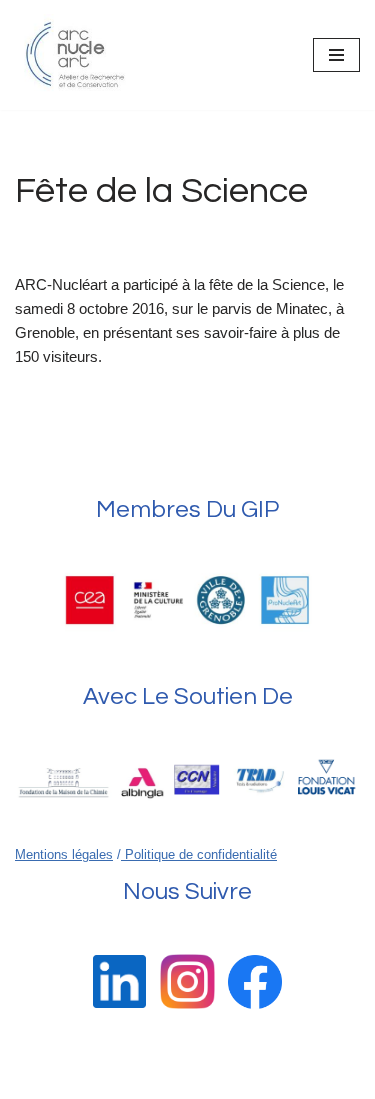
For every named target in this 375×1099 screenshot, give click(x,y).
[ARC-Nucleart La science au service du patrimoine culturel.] (75, 55)
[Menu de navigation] (336, 55)
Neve (101, 1078)
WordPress (255, 1078)
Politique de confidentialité (199, 854)
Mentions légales (64, 854)
